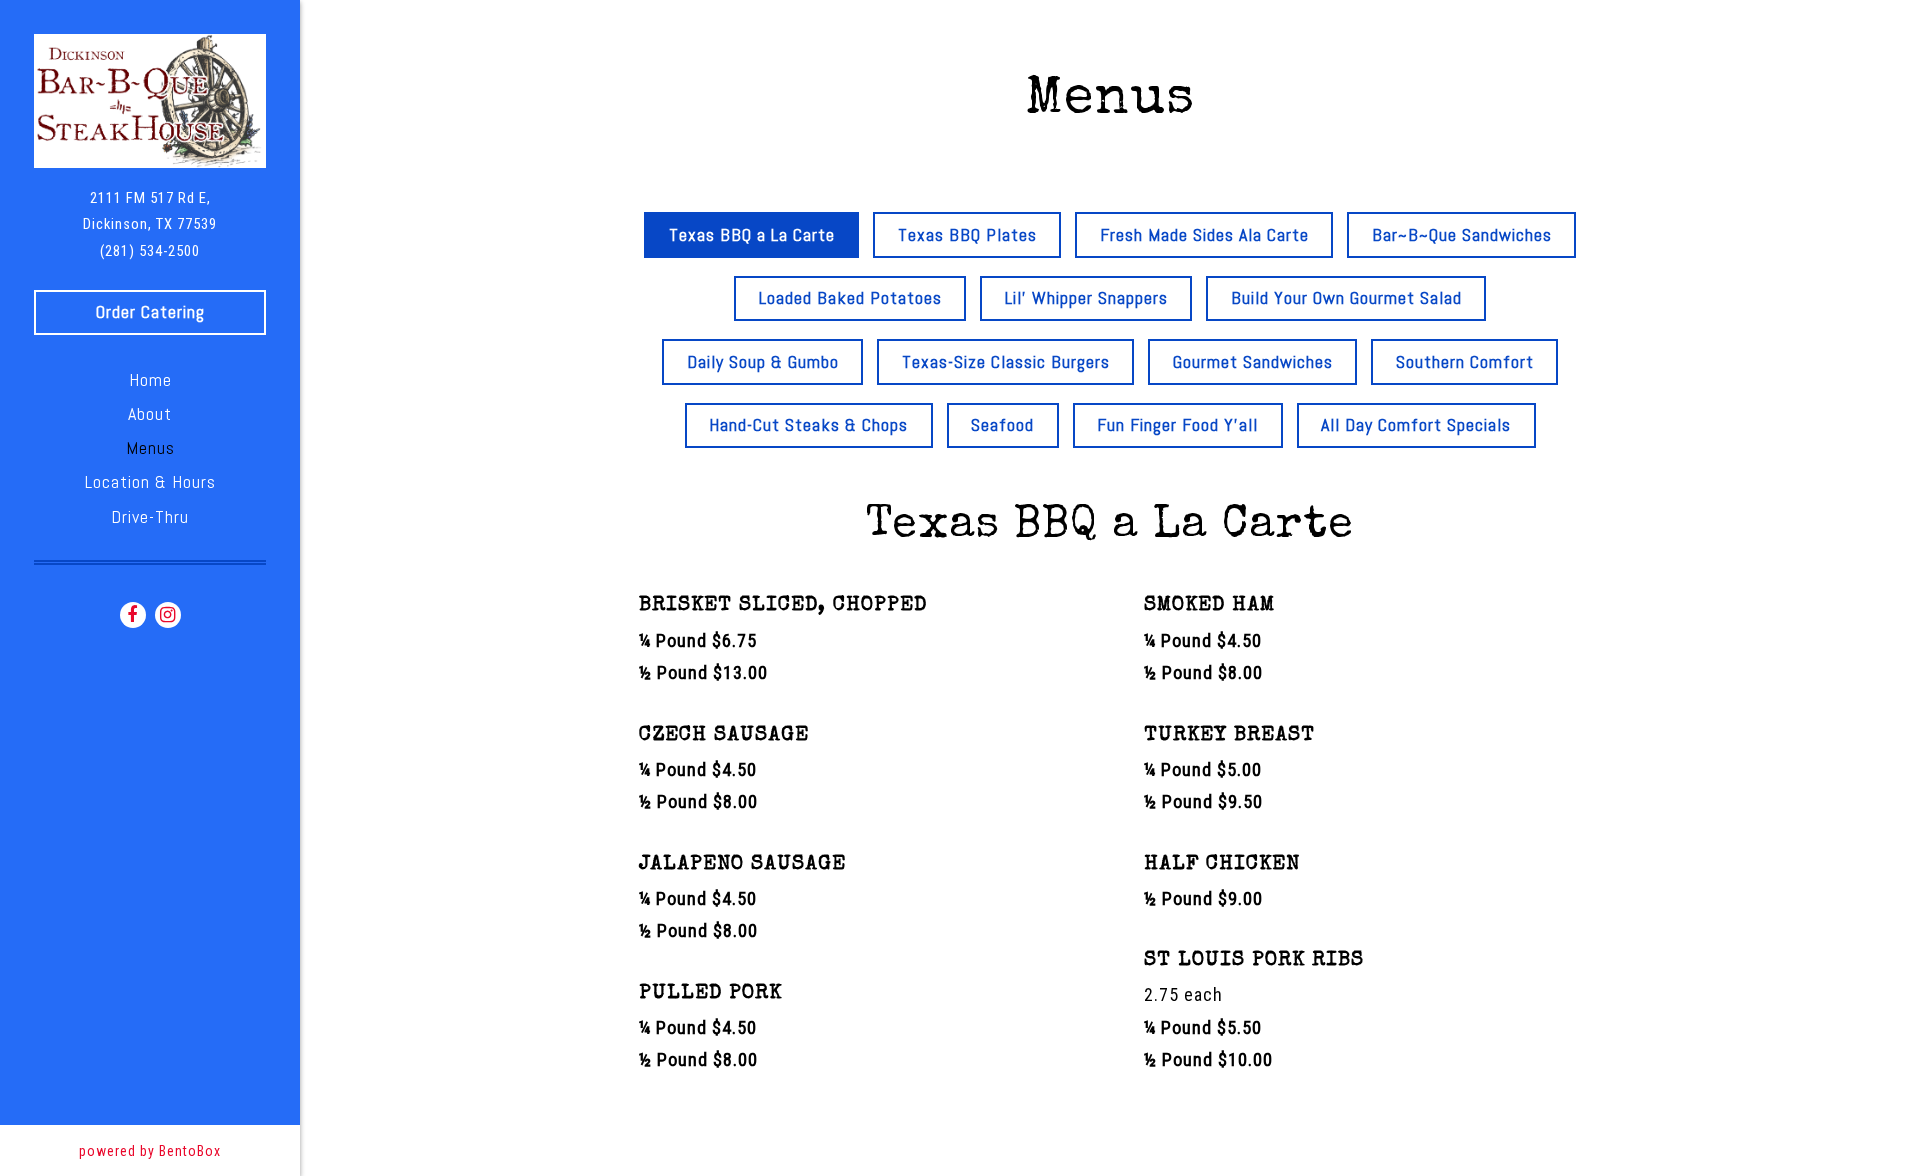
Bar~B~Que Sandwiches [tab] (1462, 234)
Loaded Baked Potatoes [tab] (850, 297)
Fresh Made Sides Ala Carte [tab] (1204, 234)
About (150, 413)
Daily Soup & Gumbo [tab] (763, 361)
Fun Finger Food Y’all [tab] (1177, 424)
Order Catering (150, 311)
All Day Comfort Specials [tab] (1416, 424)
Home (150, 379)
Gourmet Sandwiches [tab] (1253, 361)
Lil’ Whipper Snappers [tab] (1086, 297)
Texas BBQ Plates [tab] (967, 234)
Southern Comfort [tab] (1465, 361)
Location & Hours (150, 481)
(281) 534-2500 (150, 251)
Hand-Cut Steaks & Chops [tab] (808, 424)
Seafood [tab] (1002, 424)
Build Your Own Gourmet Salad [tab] (1346, 297)
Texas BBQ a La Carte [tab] (752, 234)
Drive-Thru (150, 516)
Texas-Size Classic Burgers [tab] (1006, 361)
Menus (150, 447)
